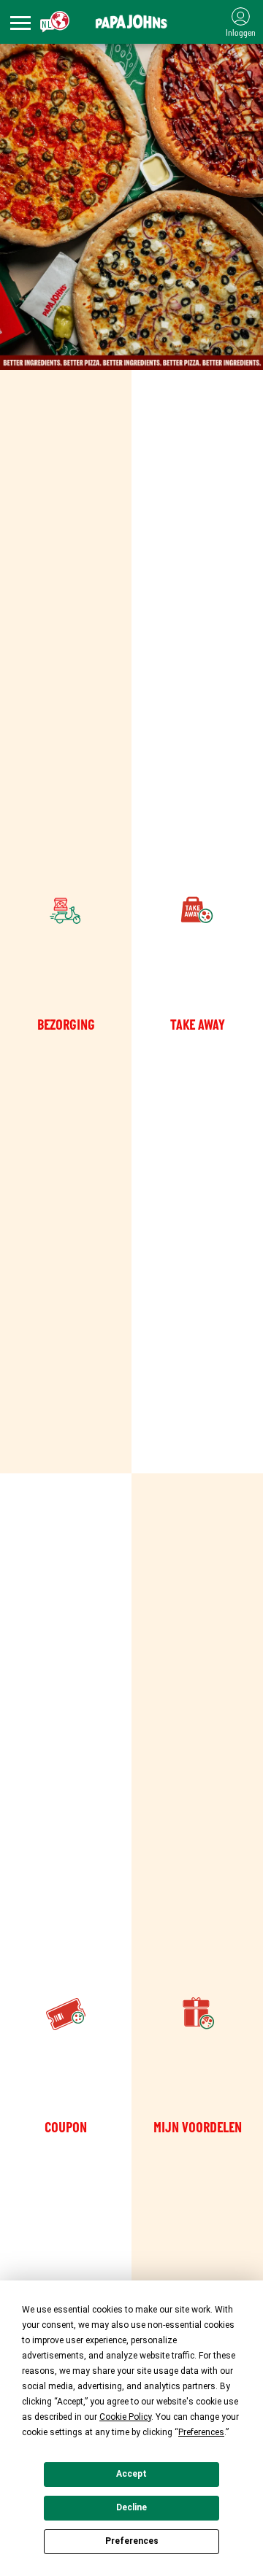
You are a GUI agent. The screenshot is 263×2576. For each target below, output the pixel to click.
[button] (20, 24)
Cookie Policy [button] (125, 2417)
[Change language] (55, 22)
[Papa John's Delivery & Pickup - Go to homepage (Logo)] (131, 22)
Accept (131, 2474)
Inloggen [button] (241, 33)
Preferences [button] (201, 2432)
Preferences (132, 2541)
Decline (131, 2507)
